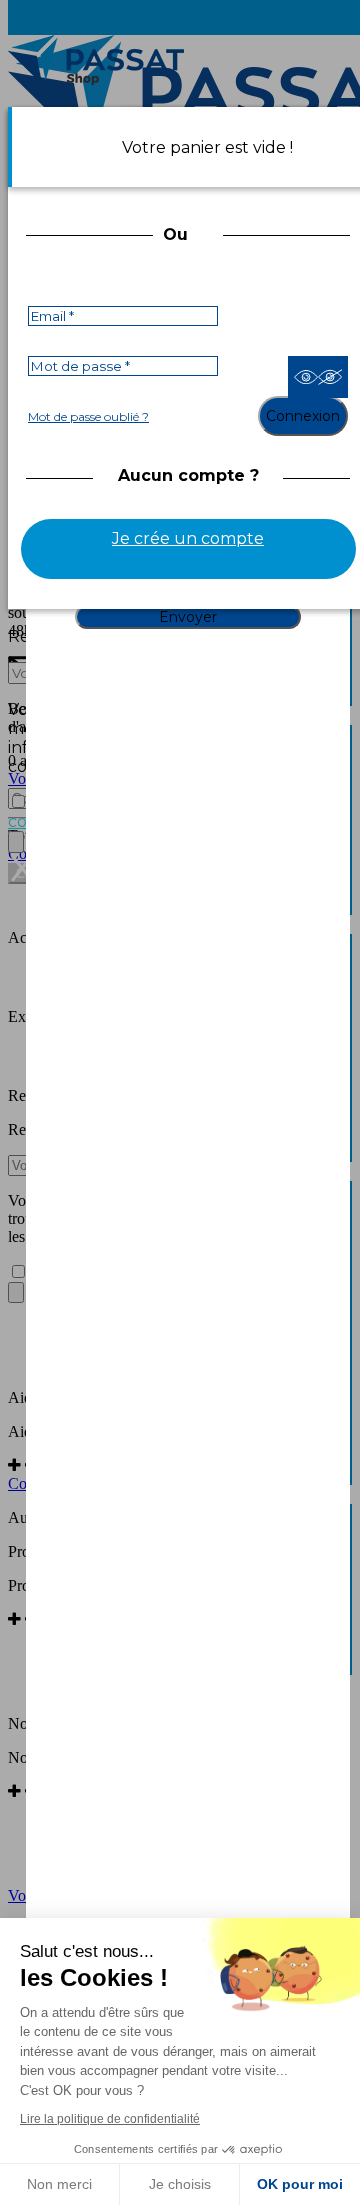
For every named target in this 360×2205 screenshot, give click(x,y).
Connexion (303, 416)
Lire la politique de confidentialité (110, 2119)
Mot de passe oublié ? (88, 416)
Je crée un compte (188, 538)
